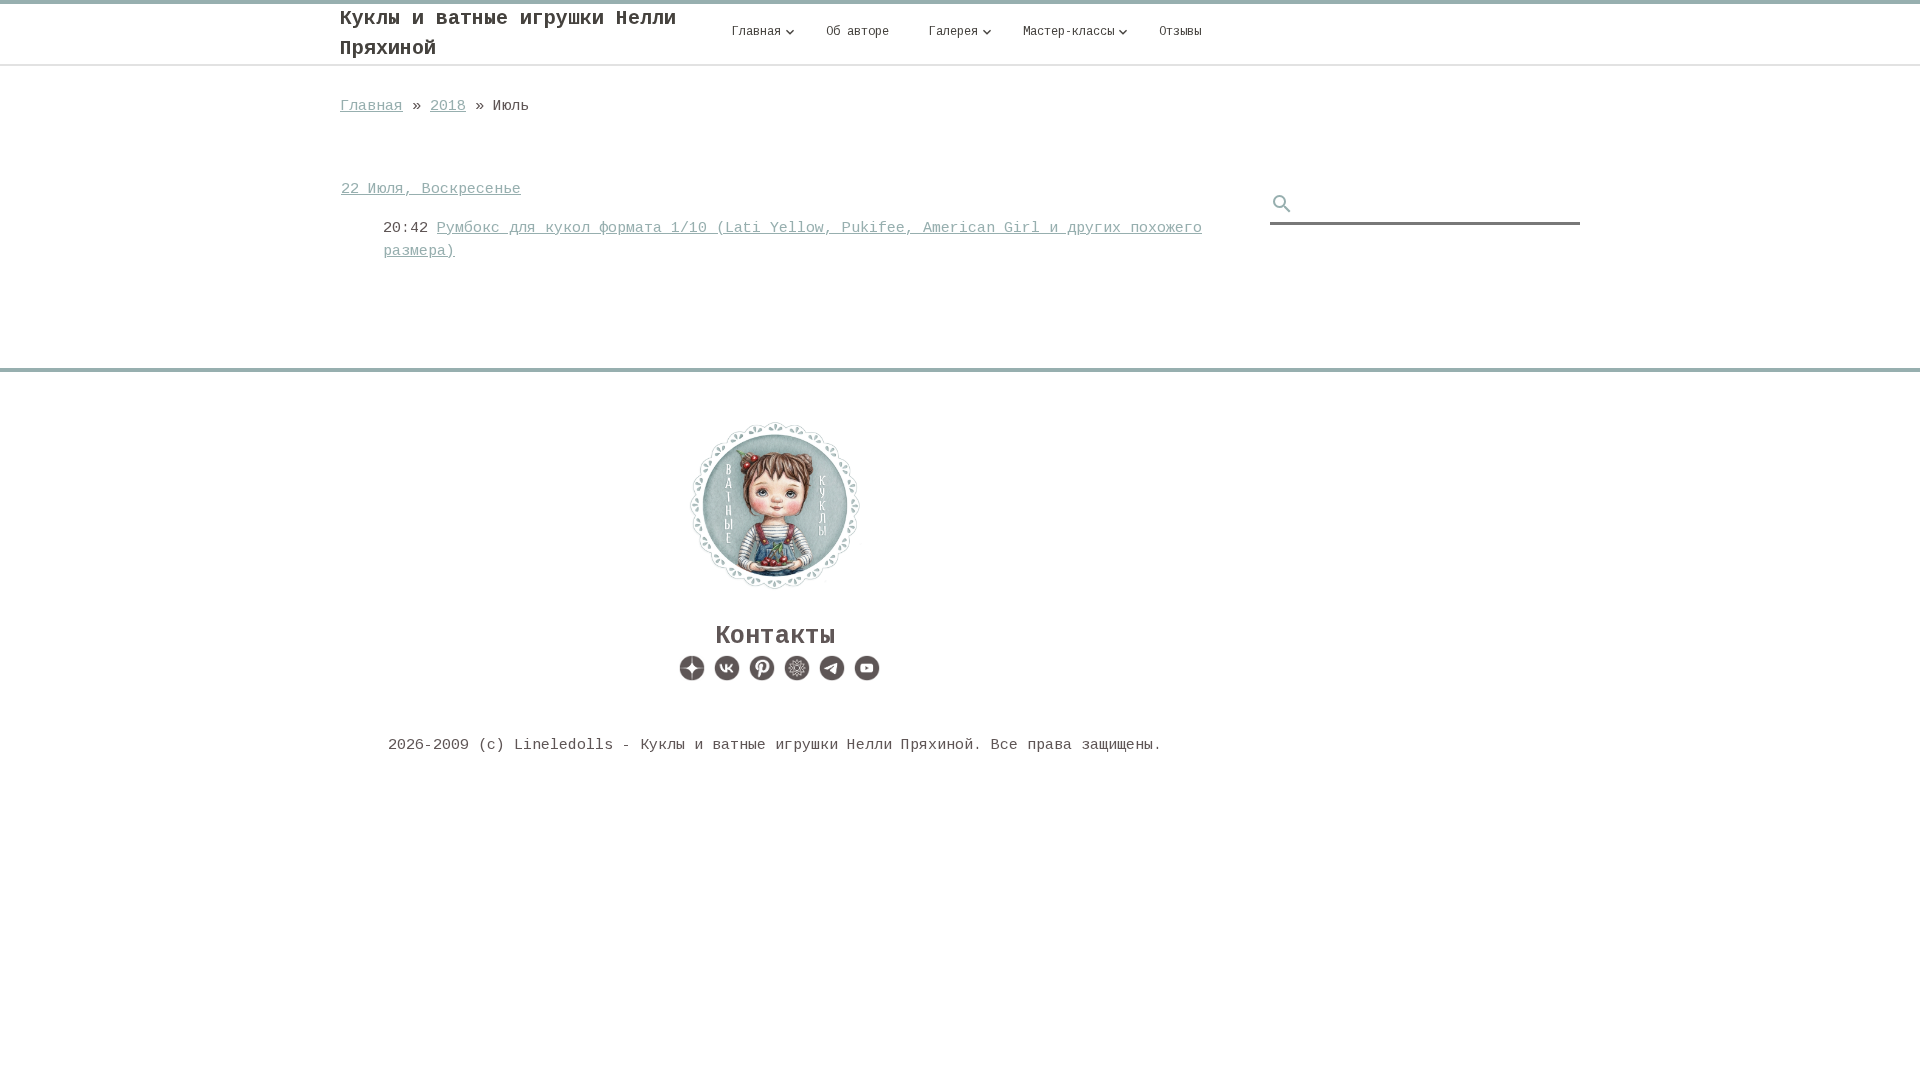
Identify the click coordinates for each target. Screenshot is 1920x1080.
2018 (448, 106)
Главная (371, 106)
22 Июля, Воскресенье (431, 189)
